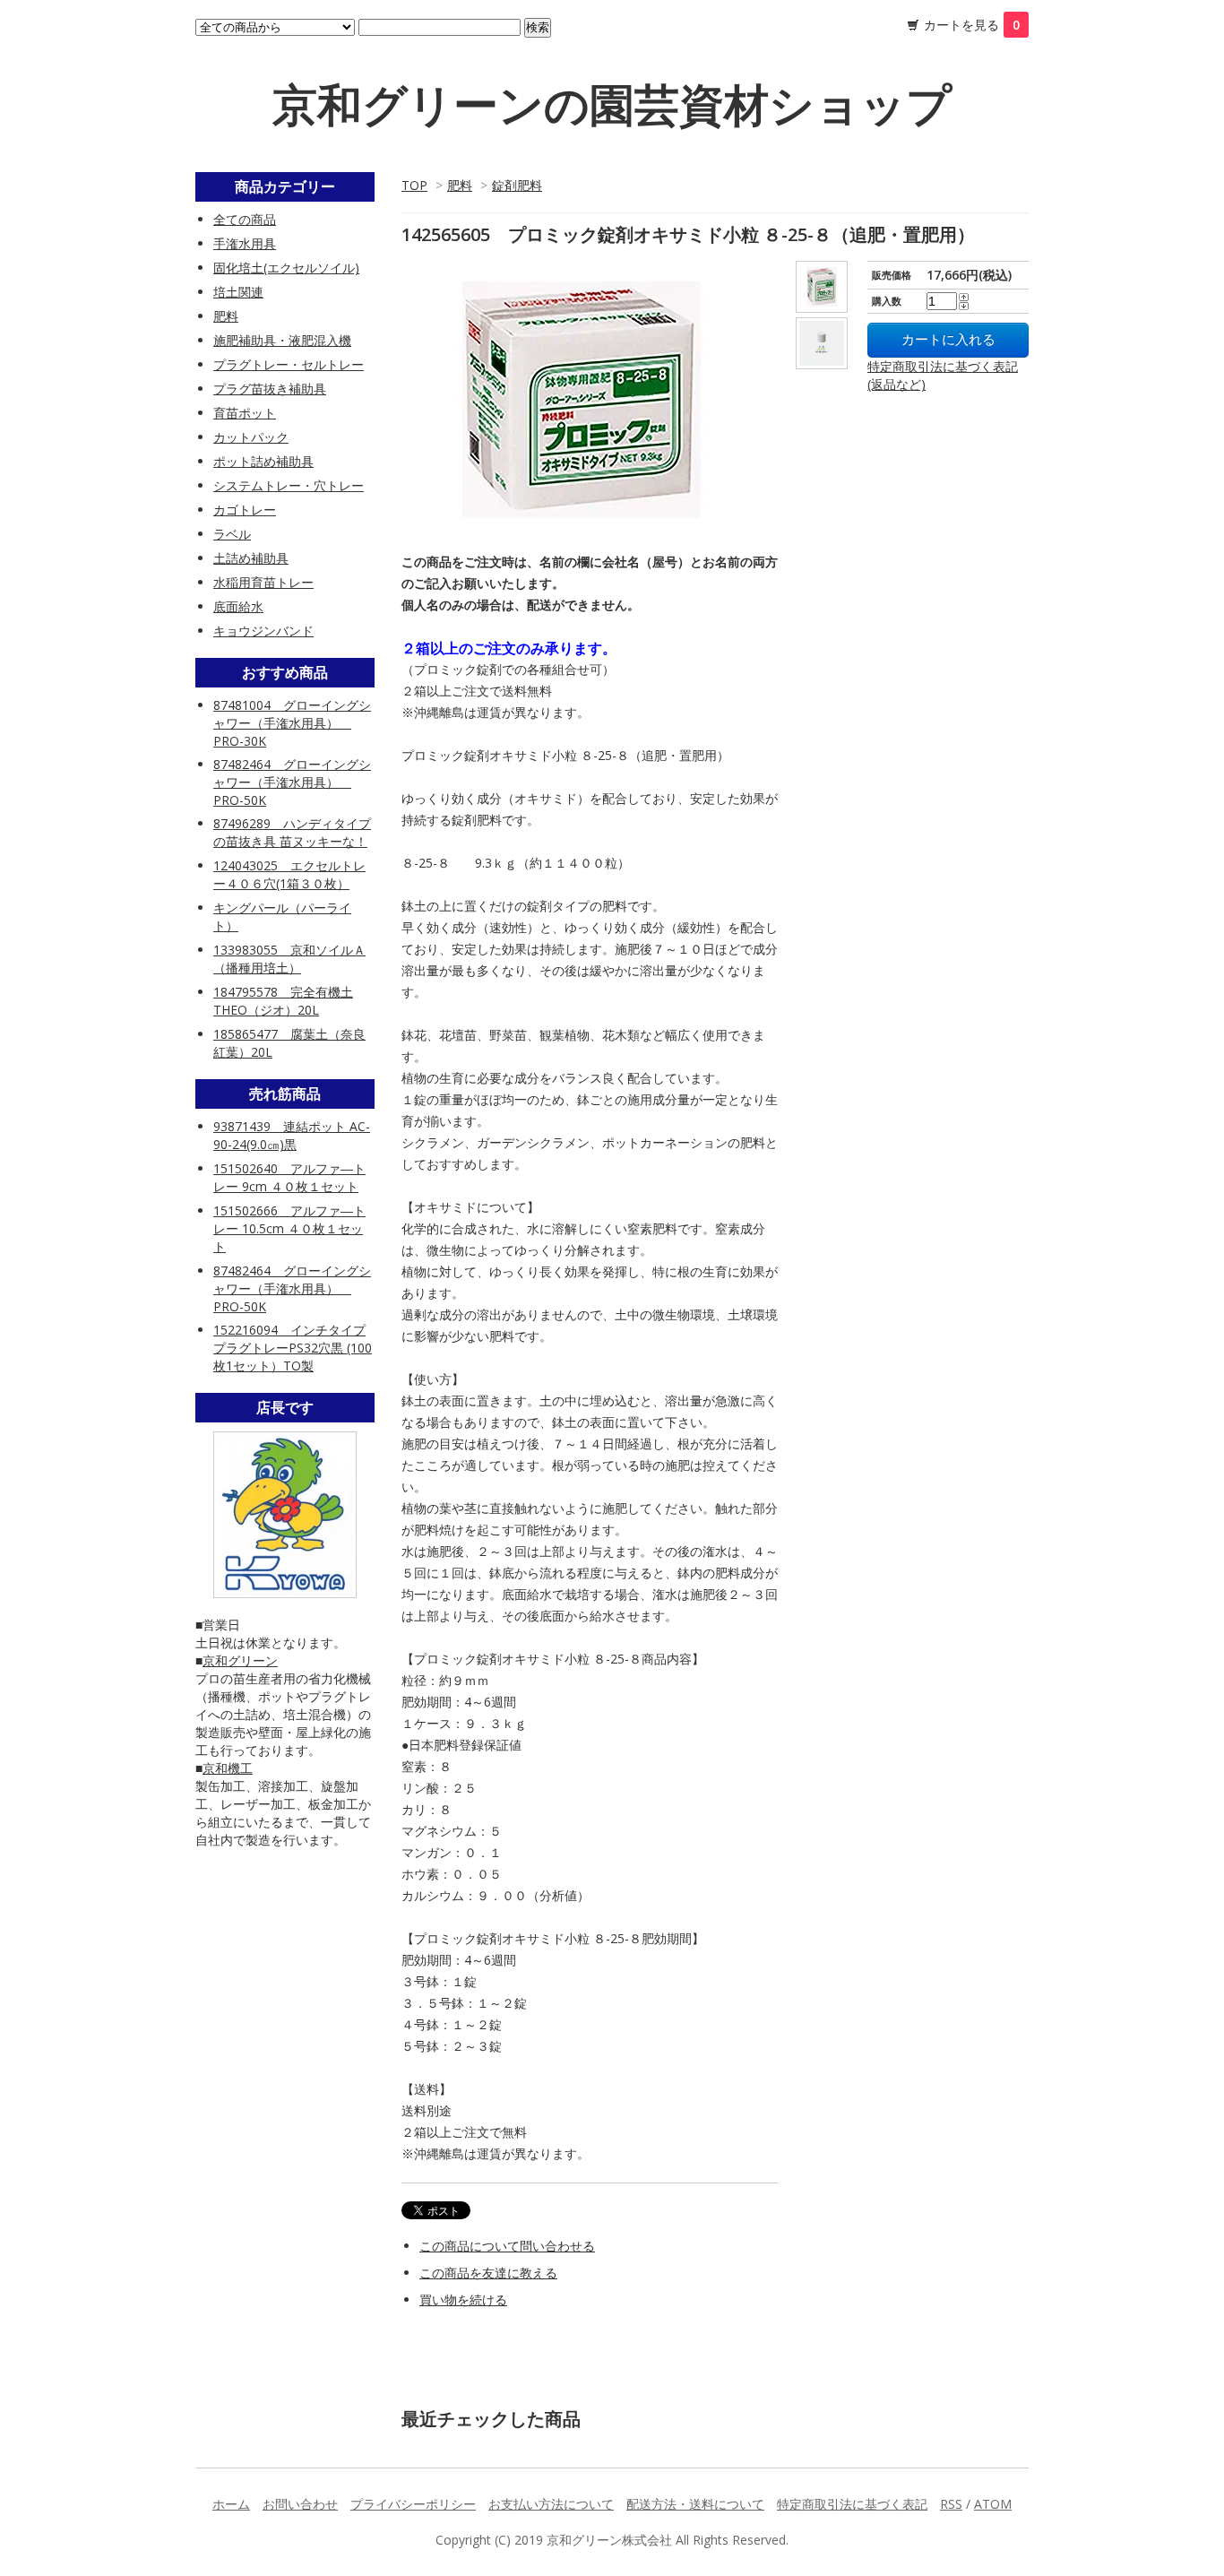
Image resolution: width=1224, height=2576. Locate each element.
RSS (951, 2504)
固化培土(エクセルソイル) (286, 268)
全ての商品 (245, 219)
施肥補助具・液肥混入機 (282, 340)
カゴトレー (245, 510)
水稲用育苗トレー (263, 582)
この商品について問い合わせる (507, 2246)
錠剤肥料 (517, 185)
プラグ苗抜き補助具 (270, 389)
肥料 (460, 185)
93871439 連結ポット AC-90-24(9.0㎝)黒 (292, 1135)
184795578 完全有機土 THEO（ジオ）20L (283, 1001)
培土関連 (238, 292)
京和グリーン (240, 1660)
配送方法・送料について (695, 2504)
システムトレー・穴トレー (289, 485)
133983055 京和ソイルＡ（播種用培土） (289, 959)
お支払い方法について (551, 2504)
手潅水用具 (245, 243)
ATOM (993, 2504)
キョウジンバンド (263, 631)
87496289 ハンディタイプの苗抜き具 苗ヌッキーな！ (292, 832)
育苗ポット (245, 413)
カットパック (251, 437)
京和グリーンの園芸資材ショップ (612, 104)
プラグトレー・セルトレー (289, 364)
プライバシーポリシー (413, 2504)
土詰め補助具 (251, 558)
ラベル (232, 534)
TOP (414, 185)
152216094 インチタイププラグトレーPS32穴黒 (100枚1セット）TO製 (293, 1348)
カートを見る (972, 25)
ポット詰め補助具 (263, 461)
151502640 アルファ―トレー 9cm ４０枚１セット (289, 1177)
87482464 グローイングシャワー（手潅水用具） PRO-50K (292, 782)
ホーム (231, 2504)
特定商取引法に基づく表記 (852, 2504)
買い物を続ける (463, 2299)
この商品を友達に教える (488, 2273)
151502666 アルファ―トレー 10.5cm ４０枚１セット (289, 1228)
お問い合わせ (300, 2504)
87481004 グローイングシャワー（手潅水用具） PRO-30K (292, 723)
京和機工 (228, 1768)
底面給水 (238, 606)
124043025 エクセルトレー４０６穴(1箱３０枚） (289, 874)
